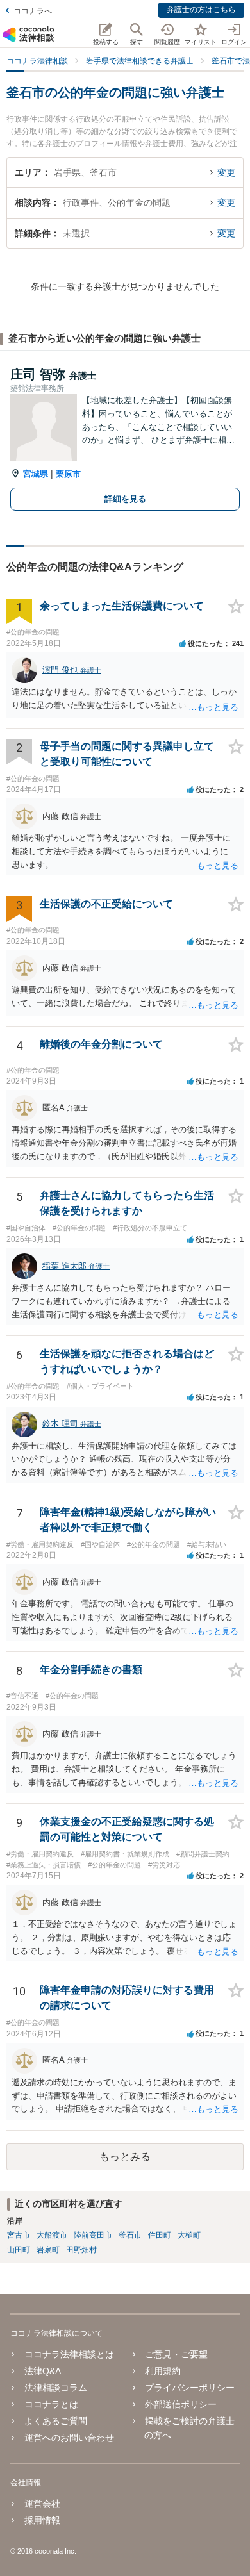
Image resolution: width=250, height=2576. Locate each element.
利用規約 (163, 2371)
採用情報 (42, 2520)
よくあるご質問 (56, 2421)
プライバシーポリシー (190, 2388)
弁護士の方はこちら (201, 10)
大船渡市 (52, 2235)
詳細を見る (125, 499)
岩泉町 (48, 2250)
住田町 (160, 2235)
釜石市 (130, 2235)
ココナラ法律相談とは (69, 2354)
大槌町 (189, 2235)
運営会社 (42, 2504)
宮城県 (36, 474)
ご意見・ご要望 (176, 2354)
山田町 (19, 2250)
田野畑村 (81, 2250)
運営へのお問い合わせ (69, 2438)
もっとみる (125, 2157)
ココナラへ (33, 11)
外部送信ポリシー (181, 2404)
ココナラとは (51, 2404)
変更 (226, 172)
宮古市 (19, 2235)
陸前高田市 (93, 2235)
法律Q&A (43, 2371)
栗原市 (68, 474)
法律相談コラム (56, 2388)
